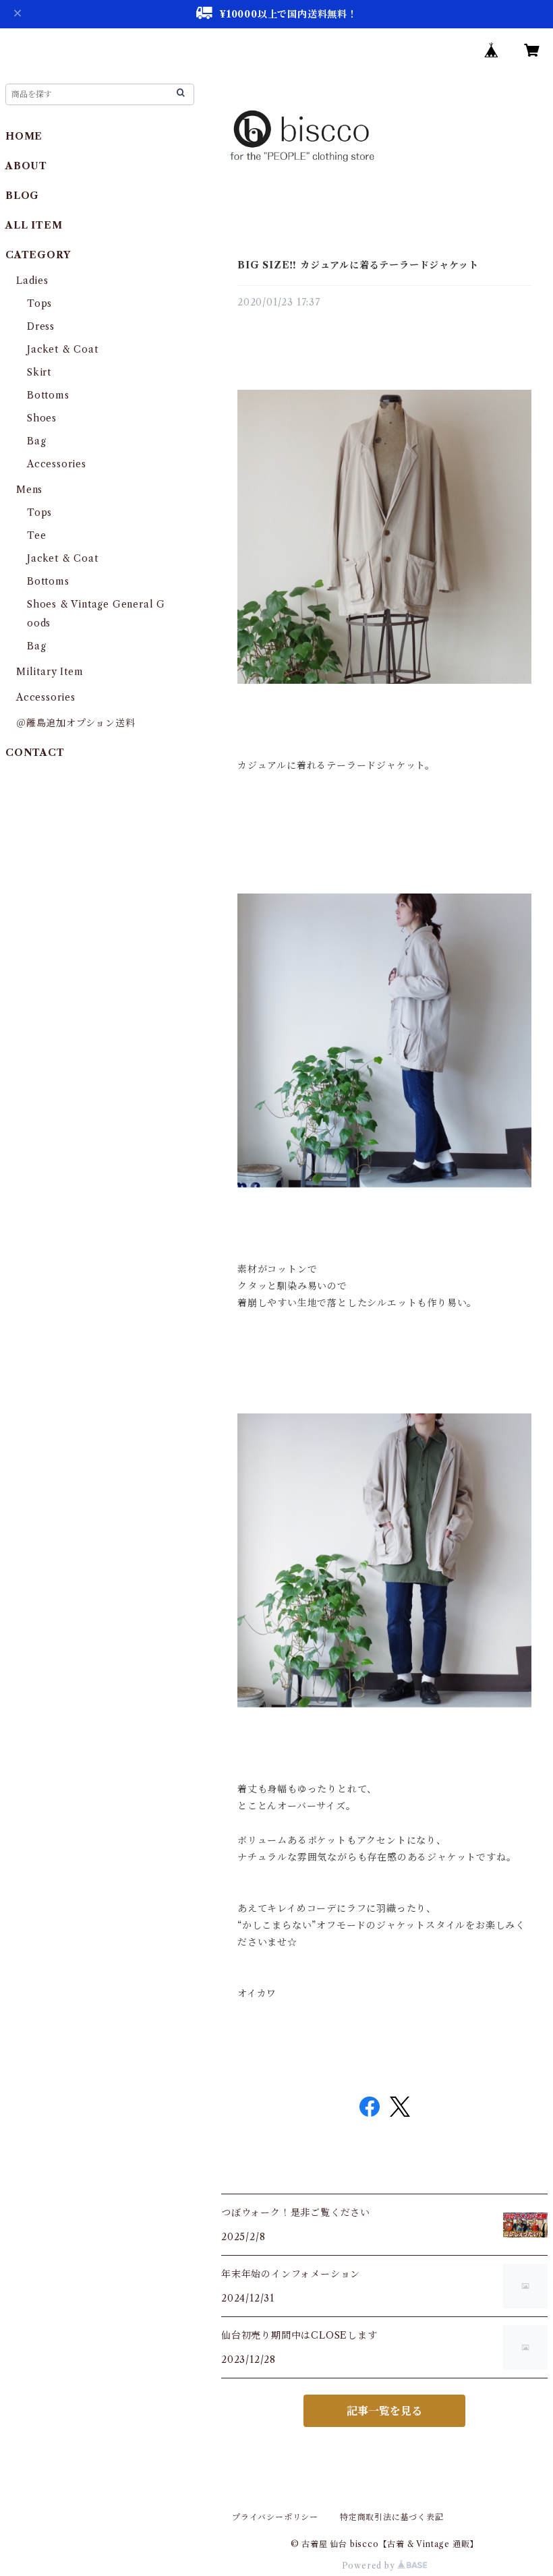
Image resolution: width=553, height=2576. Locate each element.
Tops (39, 303)
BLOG (22, 196)
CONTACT (35, 753)
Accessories (57, 464)
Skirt (39, 372)
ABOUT (26, 166)
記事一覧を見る (384, 2411)
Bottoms (48, 395)
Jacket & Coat (62, 349)
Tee (36, 535)
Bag (36, 441)
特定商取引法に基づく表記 (392, 2517)
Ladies (37, 281)
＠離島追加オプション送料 (76, 723)
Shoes (42, 418)
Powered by (370, 2566)
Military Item (50, 672)
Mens (29, 490)
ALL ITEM (34, 225)
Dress (41, 326)
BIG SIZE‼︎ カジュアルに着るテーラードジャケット (358, 265)
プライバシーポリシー (275, 2517)
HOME (24, 136)
